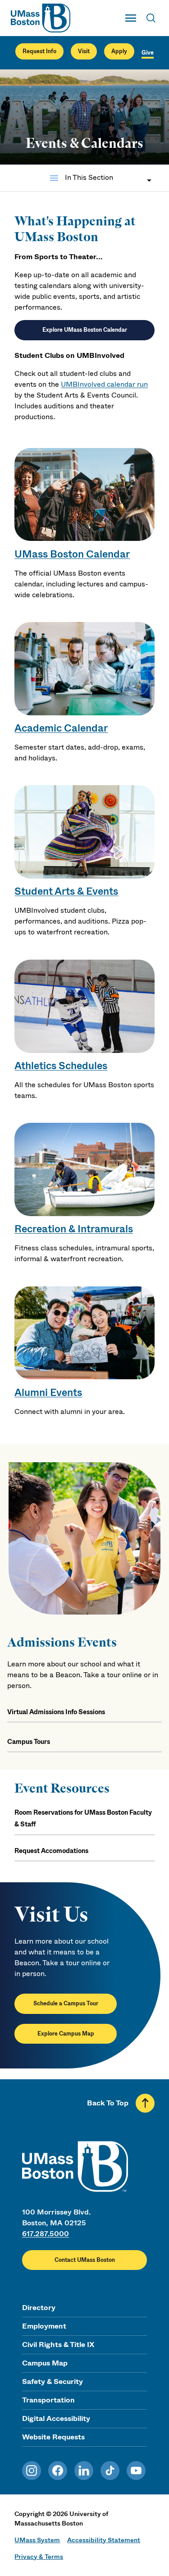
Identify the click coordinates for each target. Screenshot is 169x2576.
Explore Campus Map (66, 2034)
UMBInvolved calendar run (104, 384)
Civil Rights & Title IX (58, 2345)
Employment (44, 2326)
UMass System (37, 2540)
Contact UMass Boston (85, 2260)
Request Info (39, 51)
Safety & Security (53, 2382)
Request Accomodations (51, 1851)
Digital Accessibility (56, 2418)
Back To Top (108, 2103)
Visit (84, 51)
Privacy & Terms (39, 2557)
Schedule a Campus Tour (66, 2004)
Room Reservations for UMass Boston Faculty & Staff (83, 1818)
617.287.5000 (46, 2234)
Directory (39, 2308)
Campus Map (45, 2363)
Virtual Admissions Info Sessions (56, 1712)
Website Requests (53, 2437)
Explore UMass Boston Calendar (85, 330)
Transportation (48, 2400)
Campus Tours (29, 1742)
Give (148, 53)
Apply (119, 51)
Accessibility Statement (104, 2540)
